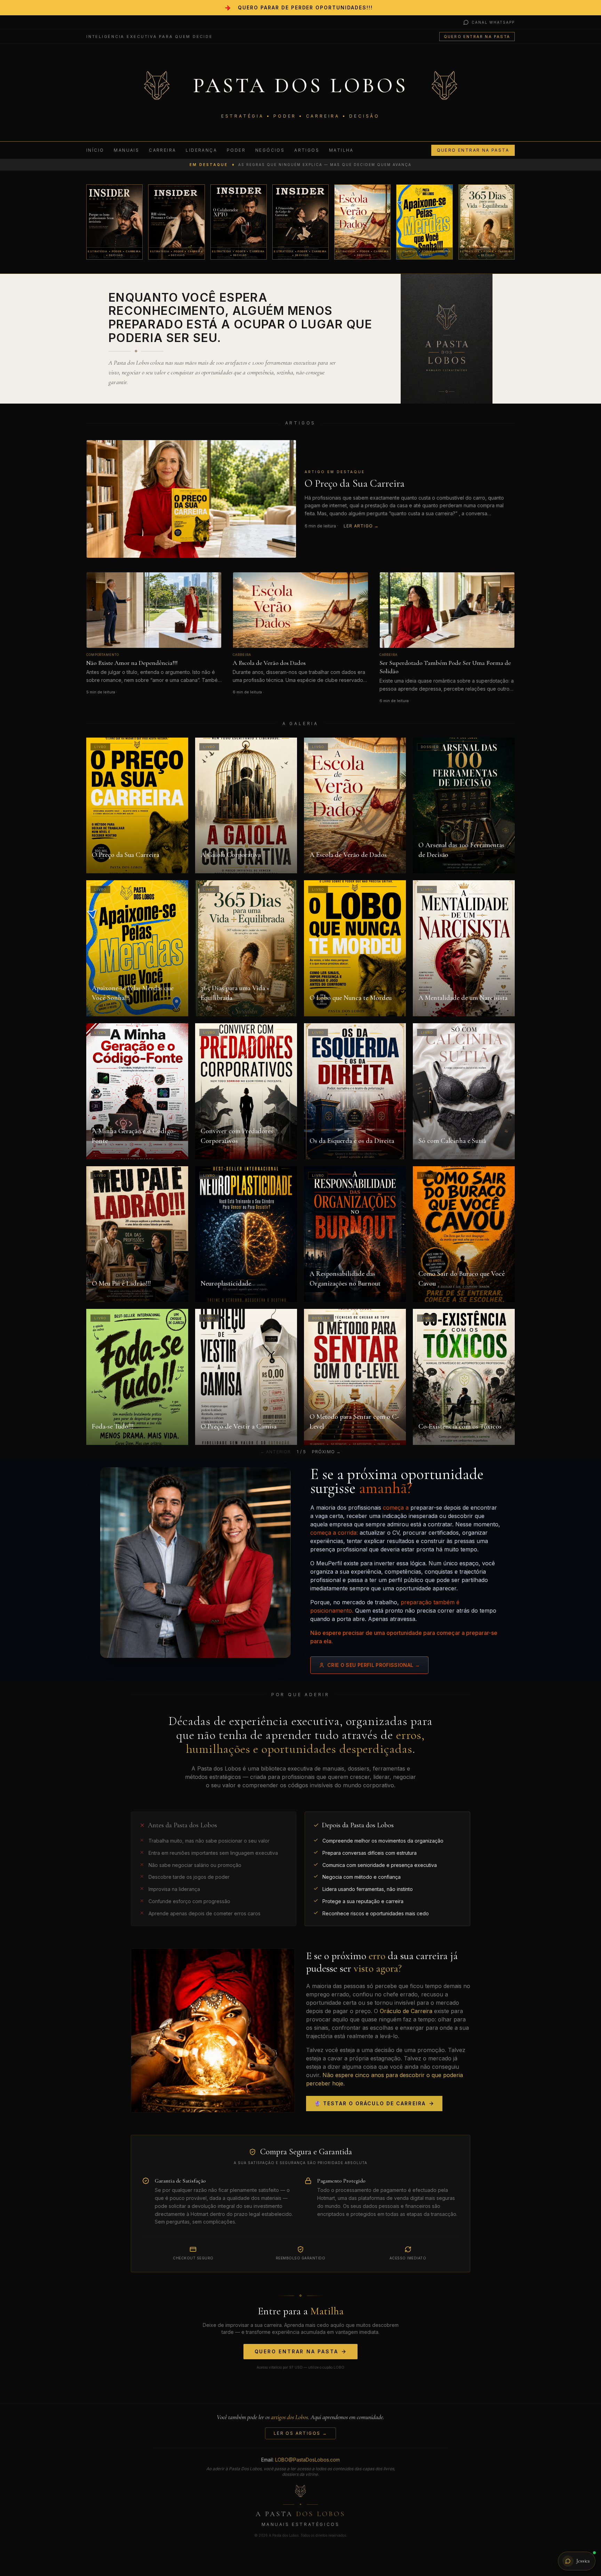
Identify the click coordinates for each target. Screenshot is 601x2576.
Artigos (307, 150)
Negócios (270, 150)
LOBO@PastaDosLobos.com (307, 2460)
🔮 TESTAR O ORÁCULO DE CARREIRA (370, 2103)
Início (95, 150)
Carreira (162, 150)
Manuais (126, 150)
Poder (236, 150)
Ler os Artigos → (300, 2433)
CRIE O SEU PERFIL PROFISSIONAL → (374, 1665)
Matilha (341, 150)
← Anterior (276, 1452)
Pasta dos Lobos (301, 86)
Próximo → (327, 1452)
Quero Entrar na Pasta (477, 37)
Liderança (201, 150)
